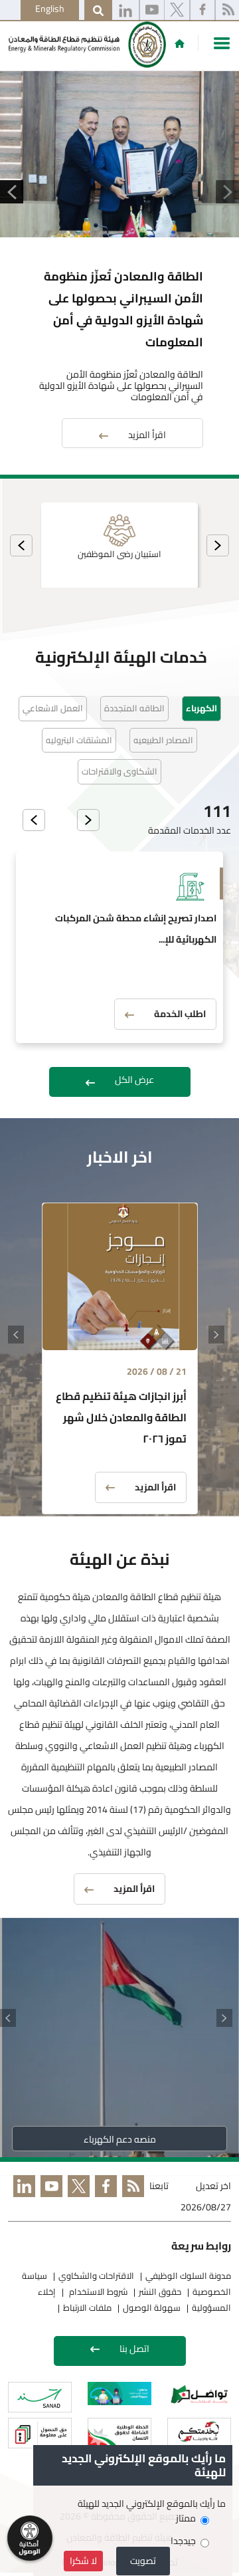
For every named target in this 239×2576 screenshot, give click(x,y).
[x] (177, 11)
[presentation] (218, 545)
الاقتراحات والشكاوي (96, 2276)
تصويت (143, 2561)
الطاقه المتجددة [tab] (134, 708)
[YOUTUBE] (49, 2198)
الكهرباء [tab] (201, 708)
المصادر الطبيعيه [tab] (163, 740)
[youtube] (152, 11)
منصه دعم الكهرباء (120, 2139)
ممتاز (186, 2518)
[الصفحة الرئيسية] (180, 43)
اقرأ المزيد (147, 435)
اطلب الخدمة (180, 1014)
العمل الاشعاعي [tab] (53, 708)
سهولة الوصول (152, 2307)
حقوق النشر (160, 2291)
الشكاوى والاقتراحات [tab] (119, 771)
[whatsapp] (125, 11)
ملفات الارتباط (87, 2307)
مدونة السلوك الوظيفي (188, 2276)
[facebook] (202, 11)
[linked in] (22, 2198)
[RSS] (130, 2198)
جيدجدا (183, 2541)
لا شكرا (83, 2561)
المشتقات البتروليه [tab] (79, 740)
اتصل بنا (134, 2349)
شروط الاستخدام (97, 2291)
